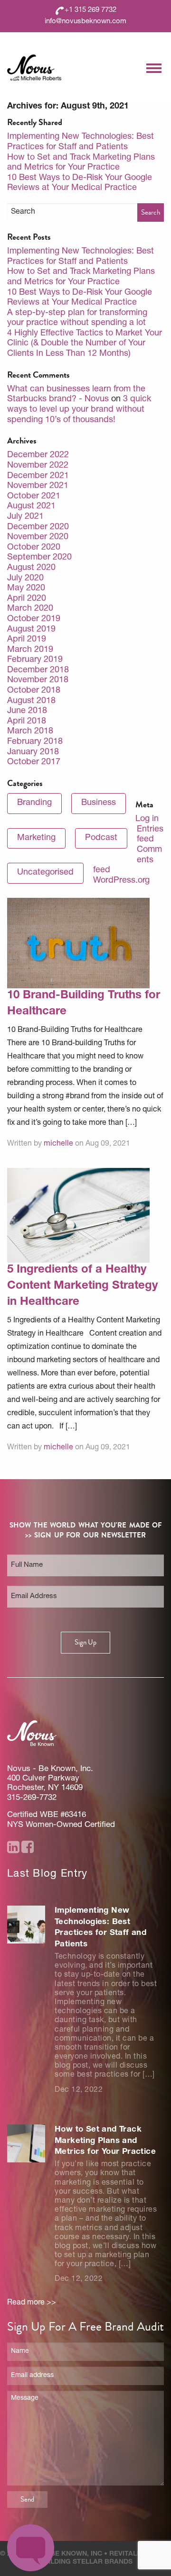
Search (151, 212)
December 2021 (38, 476)
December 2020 (38, 527)
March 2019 (30, 650)
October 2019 (34, 619)
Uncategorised (45, 873)
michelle (58, 1144)
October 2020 (34, 548)
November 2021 (38, 486)
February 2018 (35, 742)
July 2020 (25, 578)
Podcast (101, 838)
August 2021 (31, 506)
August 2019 (31, 630)
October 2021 (34, 497)
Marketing (36, 838)
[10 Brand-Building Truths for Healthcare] (78, 944)
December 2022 (38, 455)
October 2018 (34, 691)
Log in (147, 819)
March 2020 (30, 609)
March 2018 (30, 732)
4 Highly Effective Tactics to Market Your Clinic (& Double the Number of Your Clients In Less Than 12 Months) (85, 344)
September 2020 (39, 558)
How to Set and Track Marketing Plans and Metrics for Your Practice (105, 2141)
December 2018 (38, 670)
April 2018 (27, 722)
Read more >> (32, 2303)
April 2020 (27, 599)
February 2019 (35, 660)
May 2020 (26, 588)
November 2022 (38, 466)
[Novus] (34, 68)
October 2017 (34, 762)
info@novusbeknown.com (85, 22)
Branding (34, 803)
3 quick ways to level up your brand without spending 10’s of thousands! (79, 410)
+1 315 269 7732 (90, 10)
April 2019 (27, 640)
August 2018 (31, 701)
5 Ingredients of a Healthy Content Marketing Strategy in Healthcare (82, 1286)
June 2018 (27, 711)
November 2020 (38, 537)
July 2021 (25, 517)
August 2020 (31, 568)
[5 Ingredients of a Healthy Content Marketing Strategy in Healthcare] (78, 1216)
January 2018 (33, 752)
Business (99, 803)
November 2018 (38, 680)
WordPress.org (121, 881)
